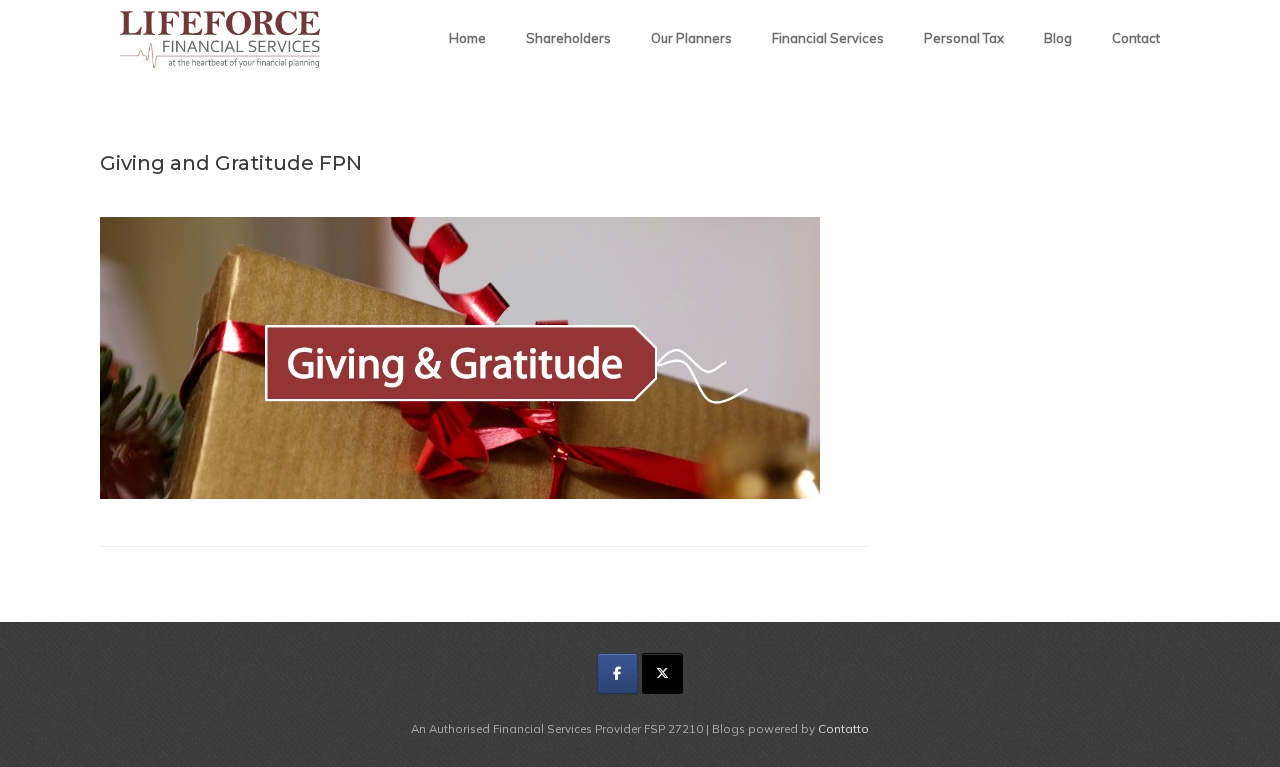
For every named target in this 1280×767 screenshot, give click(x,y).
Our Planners (691, 38)
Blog (1058, 38)
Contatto (843, 728)
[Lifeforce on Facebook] (617, 673)
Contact (1136, 38)
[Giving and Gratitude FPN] (460, 493)
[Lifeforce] (220, 39)
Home (467, 38)
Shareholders (568, 38)
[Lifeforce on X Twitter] (662, 673)
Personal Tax (964, 38)
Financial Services (828, 38)
